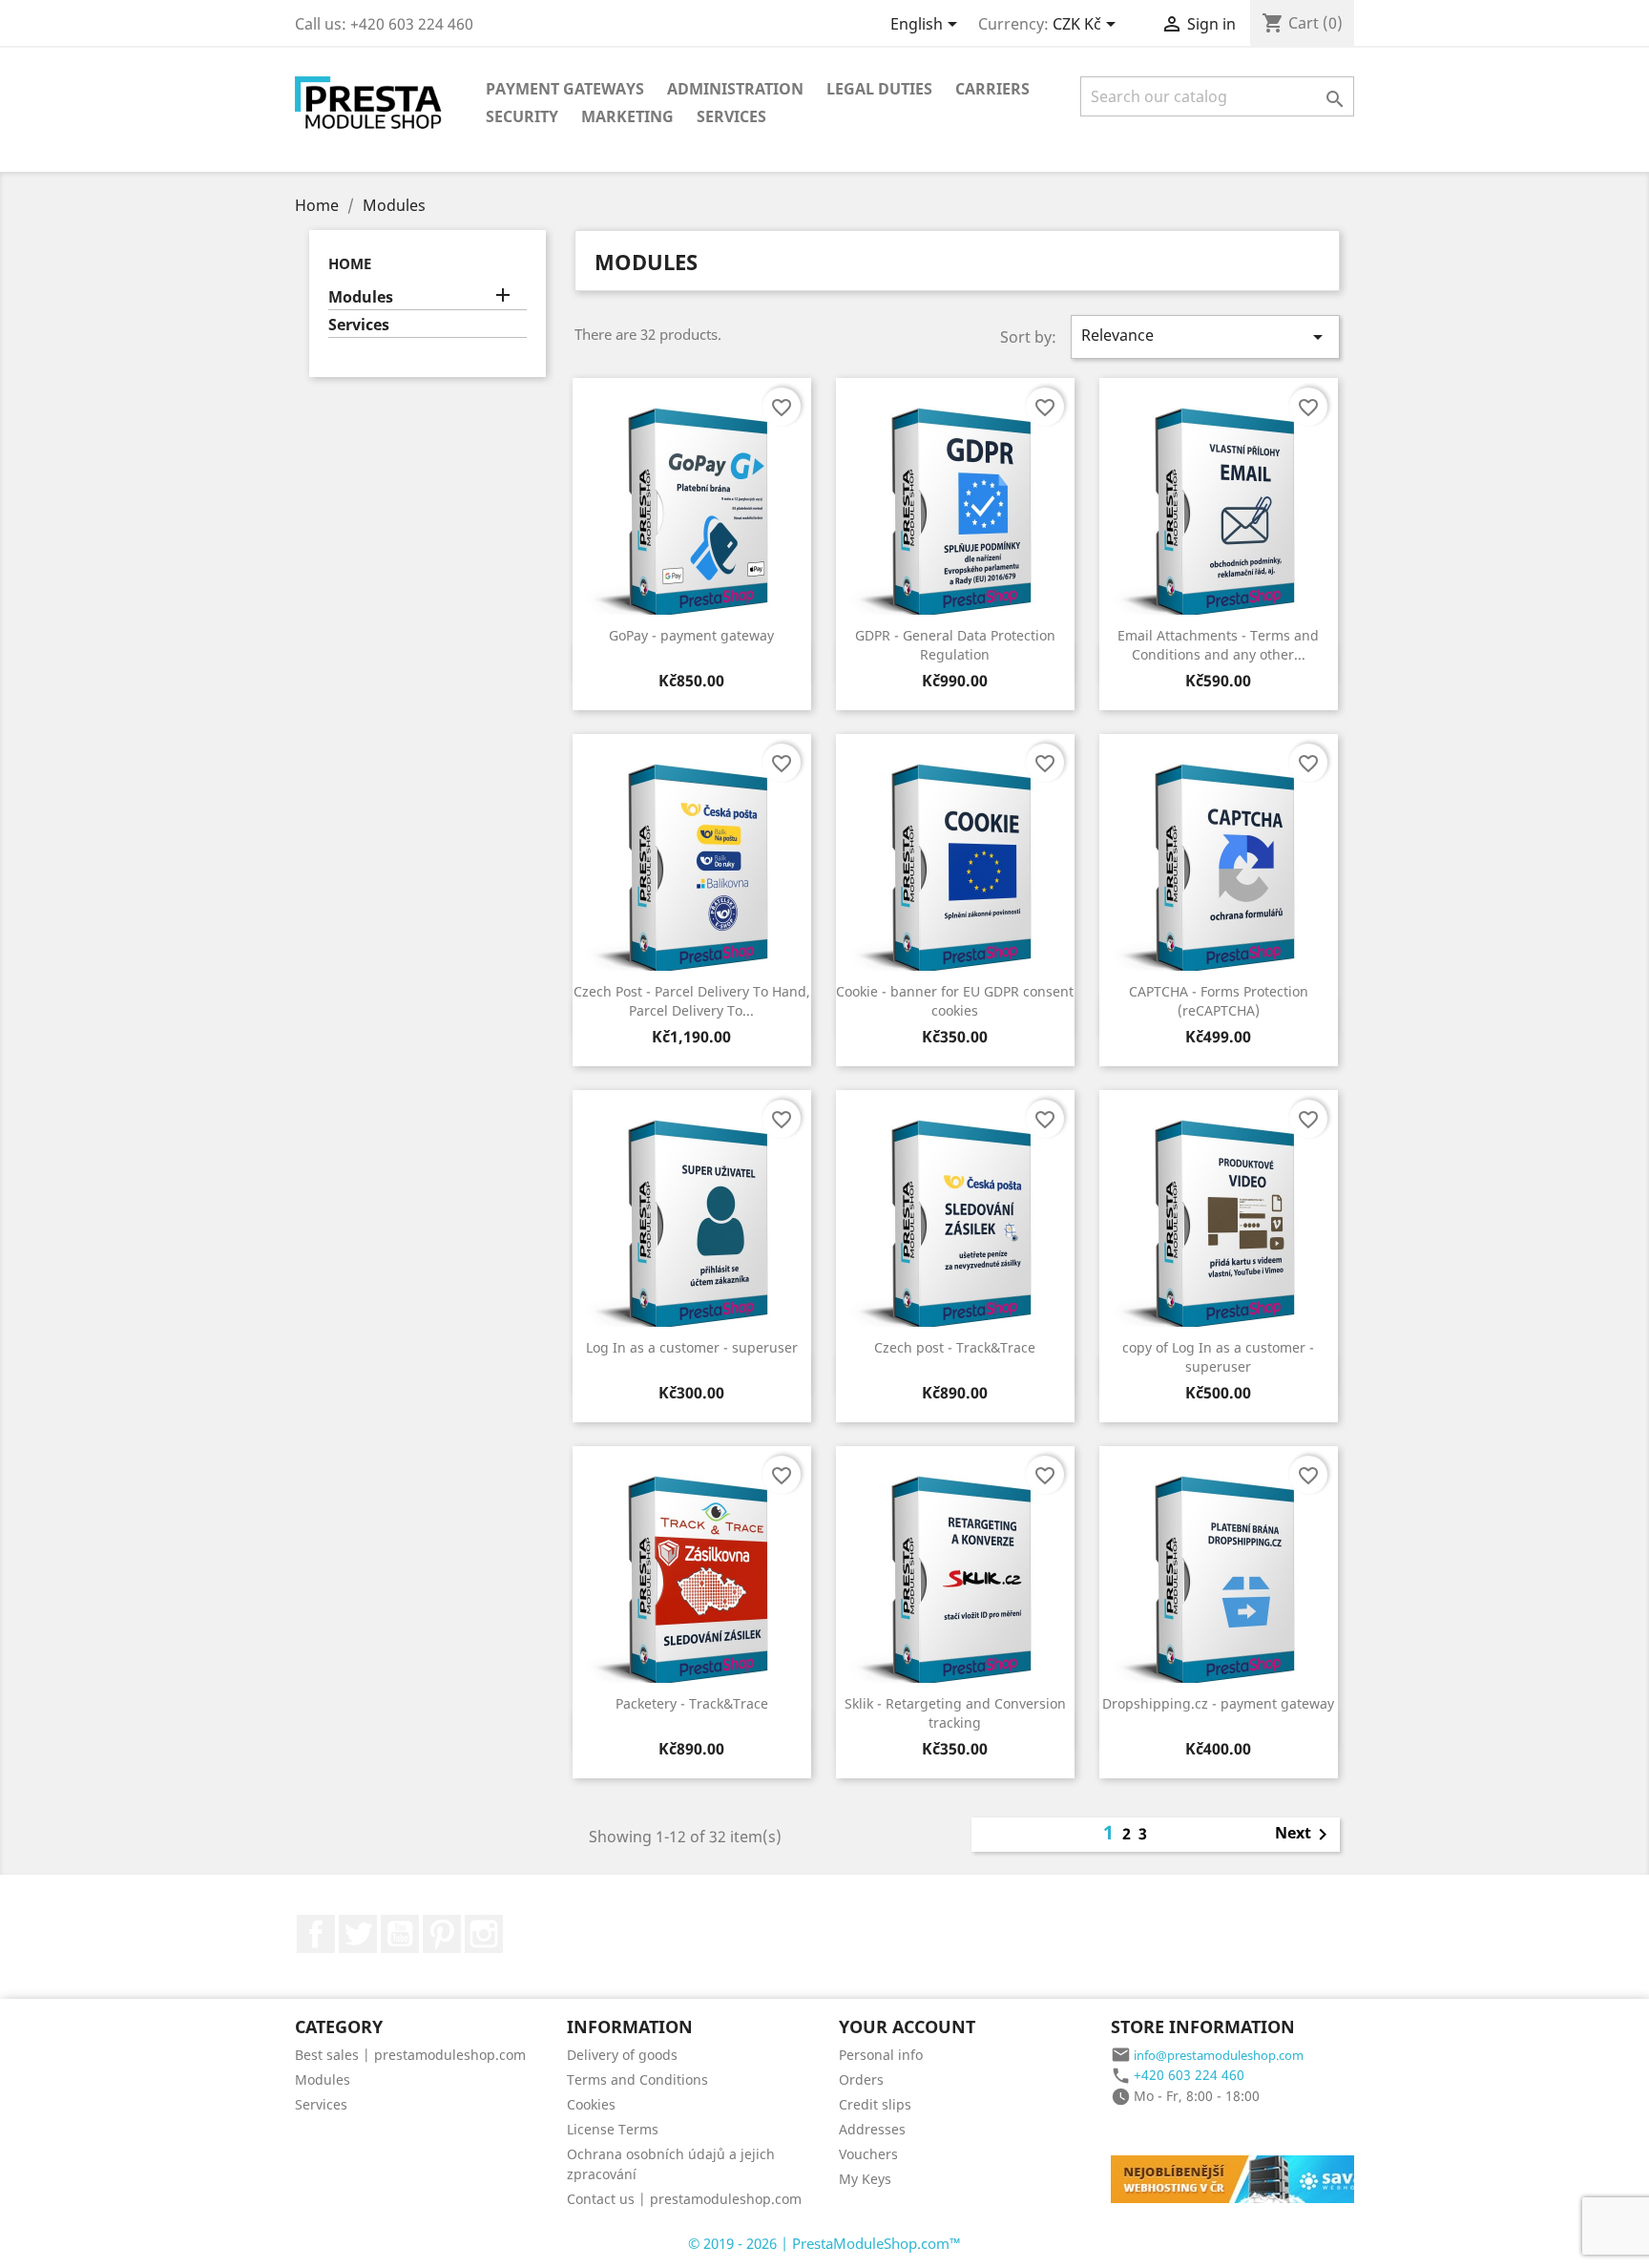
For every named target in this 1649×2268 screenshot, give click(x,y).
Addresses (872, 2129)
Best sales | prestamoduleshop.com (410, 2055)
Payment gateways (565, 89)
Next (1305, 1835)
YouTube (400, 1934)
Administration (735, 89)
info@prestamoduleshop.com (1219, 2055)
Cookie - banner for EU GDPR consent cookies (955, 1001)
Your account (907, 2026)
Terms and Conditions (637, 2079)
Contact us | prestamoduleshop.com (684, 2199)
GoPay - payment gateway (691, 635)
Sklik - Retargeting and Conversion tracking (955, 1713)
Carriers (992, 89)
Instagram (484, 1934)
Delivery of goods (622, 2055)
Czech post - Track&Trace (955, 1347)
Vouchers (868, 2154)
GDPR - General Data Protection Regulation (955, 645)
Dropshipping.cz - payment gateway (1218, 1703)
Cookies (591, 2104)
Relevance (1205, 336)
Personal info (881, 2055)
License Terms (613, 2129)
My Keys (865, 2179)
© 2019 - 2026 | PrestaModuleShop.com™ (824, 2243)
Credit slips (875, 2104)
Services (731, 116)
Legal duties (879, 89)
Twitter (358, 1934)
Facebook (316, 1934)
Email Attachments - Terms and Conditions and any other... (1218, 645)
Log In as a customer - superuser (692, 1347)
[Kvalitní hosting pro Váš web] (1254, 2177)
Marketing (627, 116)
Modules (361, 297)
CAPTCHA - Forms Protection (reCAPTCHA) (1219, 1001)
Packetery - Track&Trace (692, 1703)
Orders (861, 2079)
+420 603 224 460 (1189, 2075)
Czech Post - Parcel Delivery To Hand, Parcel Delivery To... (692, 1001)
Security (522, 116)
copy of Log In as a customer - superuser (1218, 1357)
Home (350, 263)
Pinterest (442, 1934)
